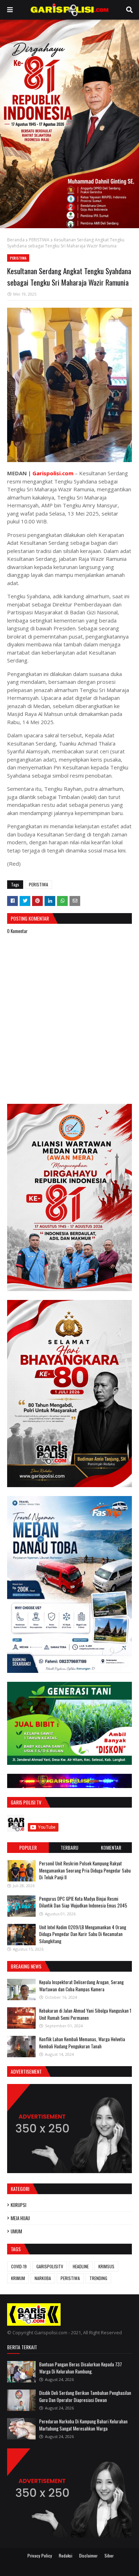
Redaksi (66, 2555)
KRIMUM (18, 2278)
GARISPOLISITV (50, 2266)
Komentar (111, 1847)
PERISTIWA (39, 240)
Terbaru (69, 1847)
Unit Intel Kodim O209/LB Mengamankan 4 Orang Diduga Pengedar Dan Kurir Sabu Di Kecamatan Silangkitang (83, 1934)
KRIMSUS (106, 2266)
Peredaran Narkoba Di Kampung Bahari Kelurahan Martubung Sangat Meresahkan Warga (83, 2425)
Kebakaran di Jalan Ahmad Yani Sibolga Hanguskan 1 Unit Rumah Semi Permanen (85, 2014)
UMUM (16, 2231)
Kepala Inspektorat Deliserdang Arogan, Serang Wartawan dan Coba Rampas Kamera (81, 1986)
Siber (109, 2555)
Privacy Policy (40, 2555)
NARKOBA (43, 2278)
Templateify (78, 2566)
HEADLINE (81, 2266)
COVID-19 (19, 2266)
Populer (28, 1847)
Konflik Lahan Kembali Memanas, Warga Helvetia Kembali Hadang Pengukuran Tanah (82, 2043)
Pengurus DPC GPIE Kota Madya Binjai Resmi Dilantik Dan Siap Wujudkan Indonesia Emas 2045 (83, 1902)
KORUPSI (19, 2205)
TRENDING (98, 2278)
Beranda (16, 240)
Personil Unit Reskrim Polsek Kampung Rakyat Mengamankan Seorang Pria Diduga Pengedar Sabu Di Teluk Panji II (85, 1870)
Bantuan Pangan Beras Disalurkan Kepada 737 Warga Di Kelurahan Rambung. (81, 2368)
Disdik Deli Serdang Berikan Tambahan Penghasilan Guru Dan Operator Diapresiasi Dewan (85, 2396)
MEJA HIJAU (20, 2218)
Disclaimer (88, 2555)
